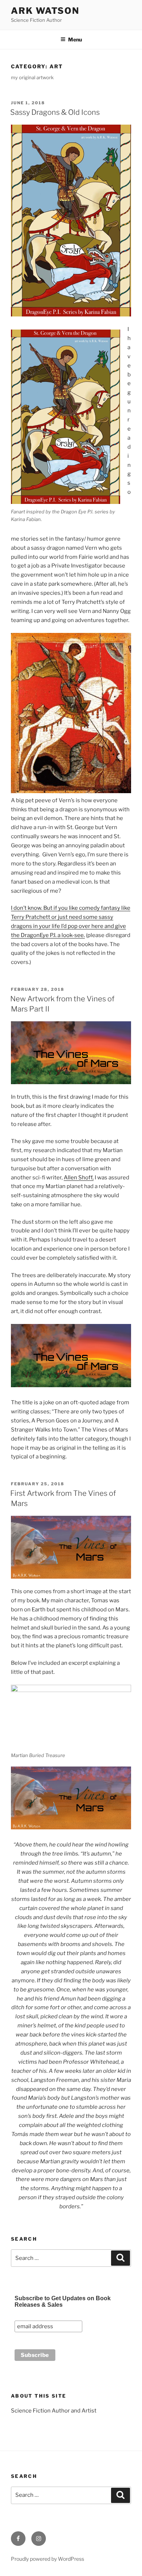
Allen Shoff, (79, 1178)
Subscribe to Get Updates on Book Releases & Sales (63, 2302)
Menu (75, 39)
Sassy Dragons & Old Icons (55, 112)
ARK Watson (45, 11)
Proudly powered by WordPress (48, 2559)
